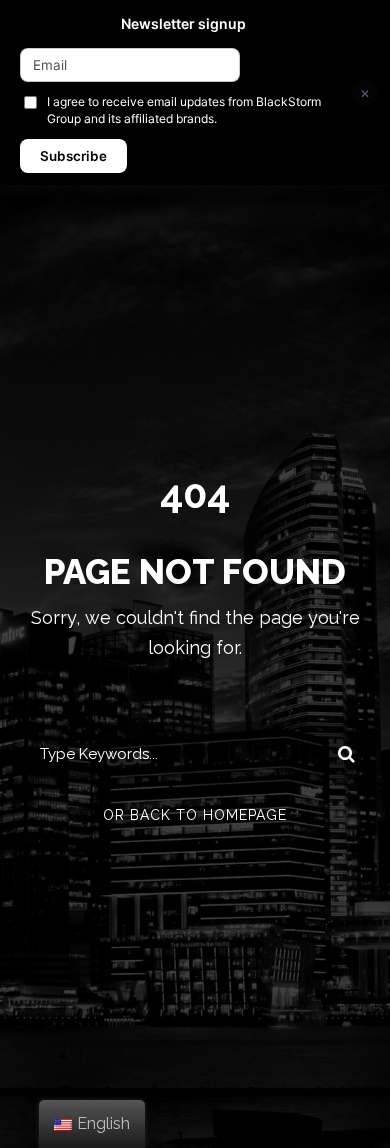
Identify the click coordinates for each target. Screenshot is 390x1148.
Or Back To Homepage (195, 815)
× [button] (365, 92)
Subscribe (73, 156)
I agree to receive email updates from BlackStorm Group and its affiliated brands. (184, 110)
